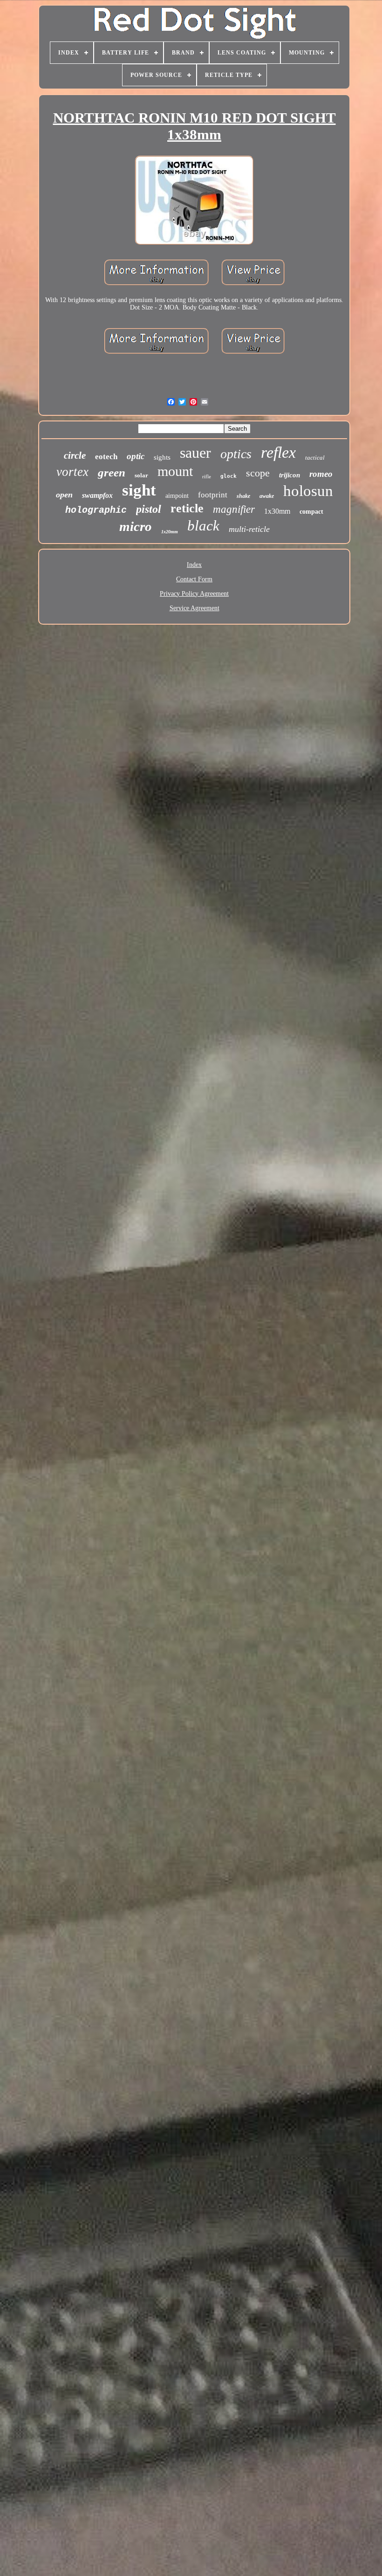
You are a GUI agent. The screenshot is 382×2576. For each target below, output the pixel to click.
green (112, 472)
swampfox (97, 495)
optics (236, 454)
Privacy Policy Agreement (194, 594)
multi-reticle (249, 529)
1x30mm (277, 511)
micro (136, 526)
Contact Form (194, 579)
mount (175, 471)
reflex (278, 452)
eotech (106, 457)
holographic (96, 510)
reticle (187, 508)
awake (267, 496)
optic (136, 456)
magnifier (234, 509)
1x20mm (170, 532)
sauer (195, 453)
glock (229, 476)
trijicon (290, 475)
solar (141, 475)
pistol (149, 509)
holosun (308, 491)
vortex (72, 472)
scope (258, 473)
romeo (321, 474)
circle (75, 455)
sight (139, 490)
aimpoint (177, 496)
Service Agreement (194, 608)
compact (311, 512)
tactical (315, 458)
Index (194, 565)
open (64, 495)
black (203, 526)
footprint (213, 495)
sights (162, 457)
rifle (207, 476)
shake (243, 496)
